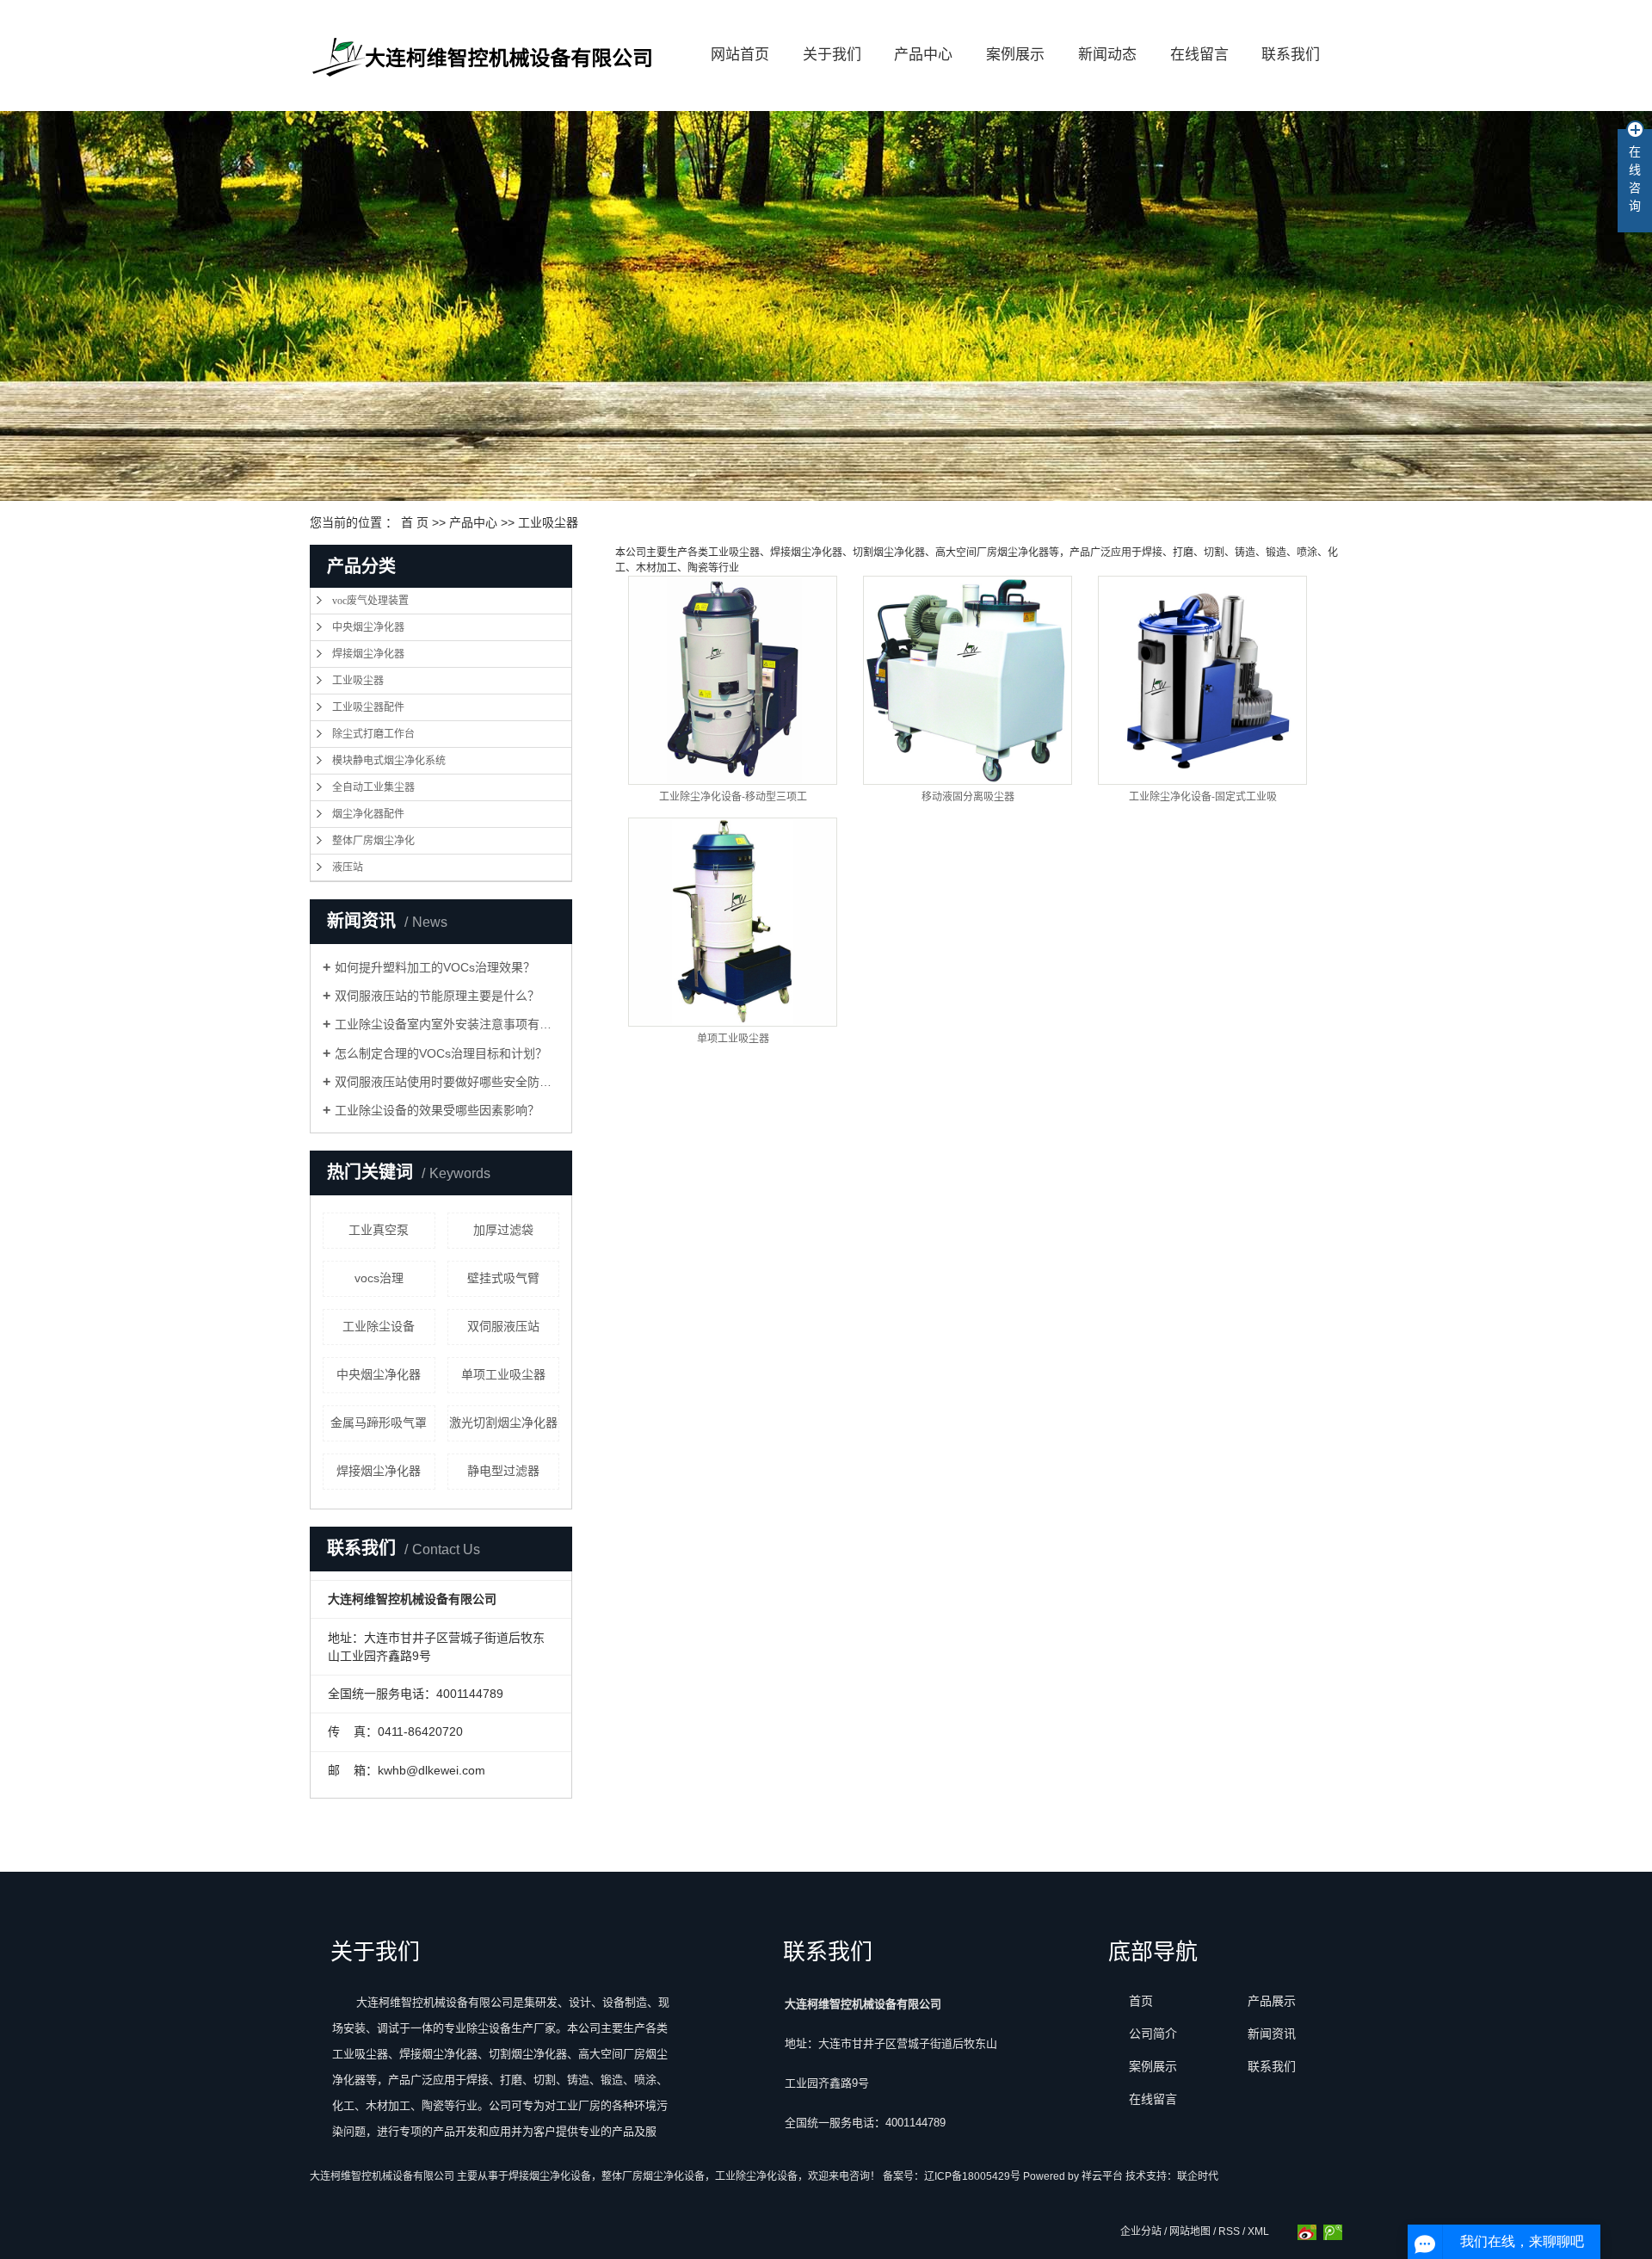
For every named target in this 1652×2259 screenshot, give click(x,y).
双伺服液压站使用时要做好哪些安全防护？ (447, 1082)
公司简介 (1153, 2034)
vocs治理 (379, 1278)
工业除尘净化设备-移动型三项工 (733, 797)
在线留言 (1199, 55)
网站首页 (740, 55)
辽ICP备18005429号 (972, 2176)
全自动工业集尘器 (373, 787)
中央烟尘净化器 (368, 627)
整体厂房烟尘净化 (373, 841)
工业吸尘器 (548, 522)
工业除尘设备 (379, 1326)
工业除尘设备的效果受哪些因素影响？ (437, 1110)
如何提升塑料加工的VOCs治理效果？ (435, 967)
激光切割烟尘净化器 (503, 1423)
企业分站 (1141, 2231)
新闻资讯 (1272, 2034)
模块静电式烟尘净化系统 (389, 761)
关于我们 (832, 55)
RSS (1229, 2231)
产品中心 (923, 55)
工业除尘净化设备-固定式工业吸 (1203, 797)
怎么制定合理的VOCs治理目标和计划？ (441, 1053)
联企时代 (1198, 2176)
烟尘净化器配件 (368, 814)
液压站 (348, 867)
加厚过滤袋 (503, 1230)
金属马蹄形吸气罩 (379, 1423)
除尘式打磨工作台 (373, 734)
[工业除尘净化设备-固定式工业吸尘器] (1202, 680)
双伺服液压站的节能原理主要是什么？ (437, 996)
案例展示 (1015, 55)
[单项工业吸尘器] (733, 922)
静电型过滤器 (503, 1471)
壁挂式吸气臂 (503, 1278)
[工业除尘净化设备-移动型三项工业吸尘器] (733, 680)
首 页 (415, 522)
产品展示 (1272, 2001)
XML (1258, 2231)
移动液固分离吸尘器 (968, 797)
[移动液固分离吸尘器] (968, 680)
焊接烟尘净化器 (368, 654)
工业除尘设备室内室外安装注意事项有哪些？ (447, 1024)
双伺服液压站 (503, 1326)
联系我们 (1291, 55)
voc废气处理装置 (370, 601)
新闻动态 (1107, 55)
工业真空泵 (379, 1230)
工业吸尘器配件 (368, 707)
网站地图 (1190, 2231)
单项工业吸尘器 (503, 1374)
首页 (1141, 2001)
